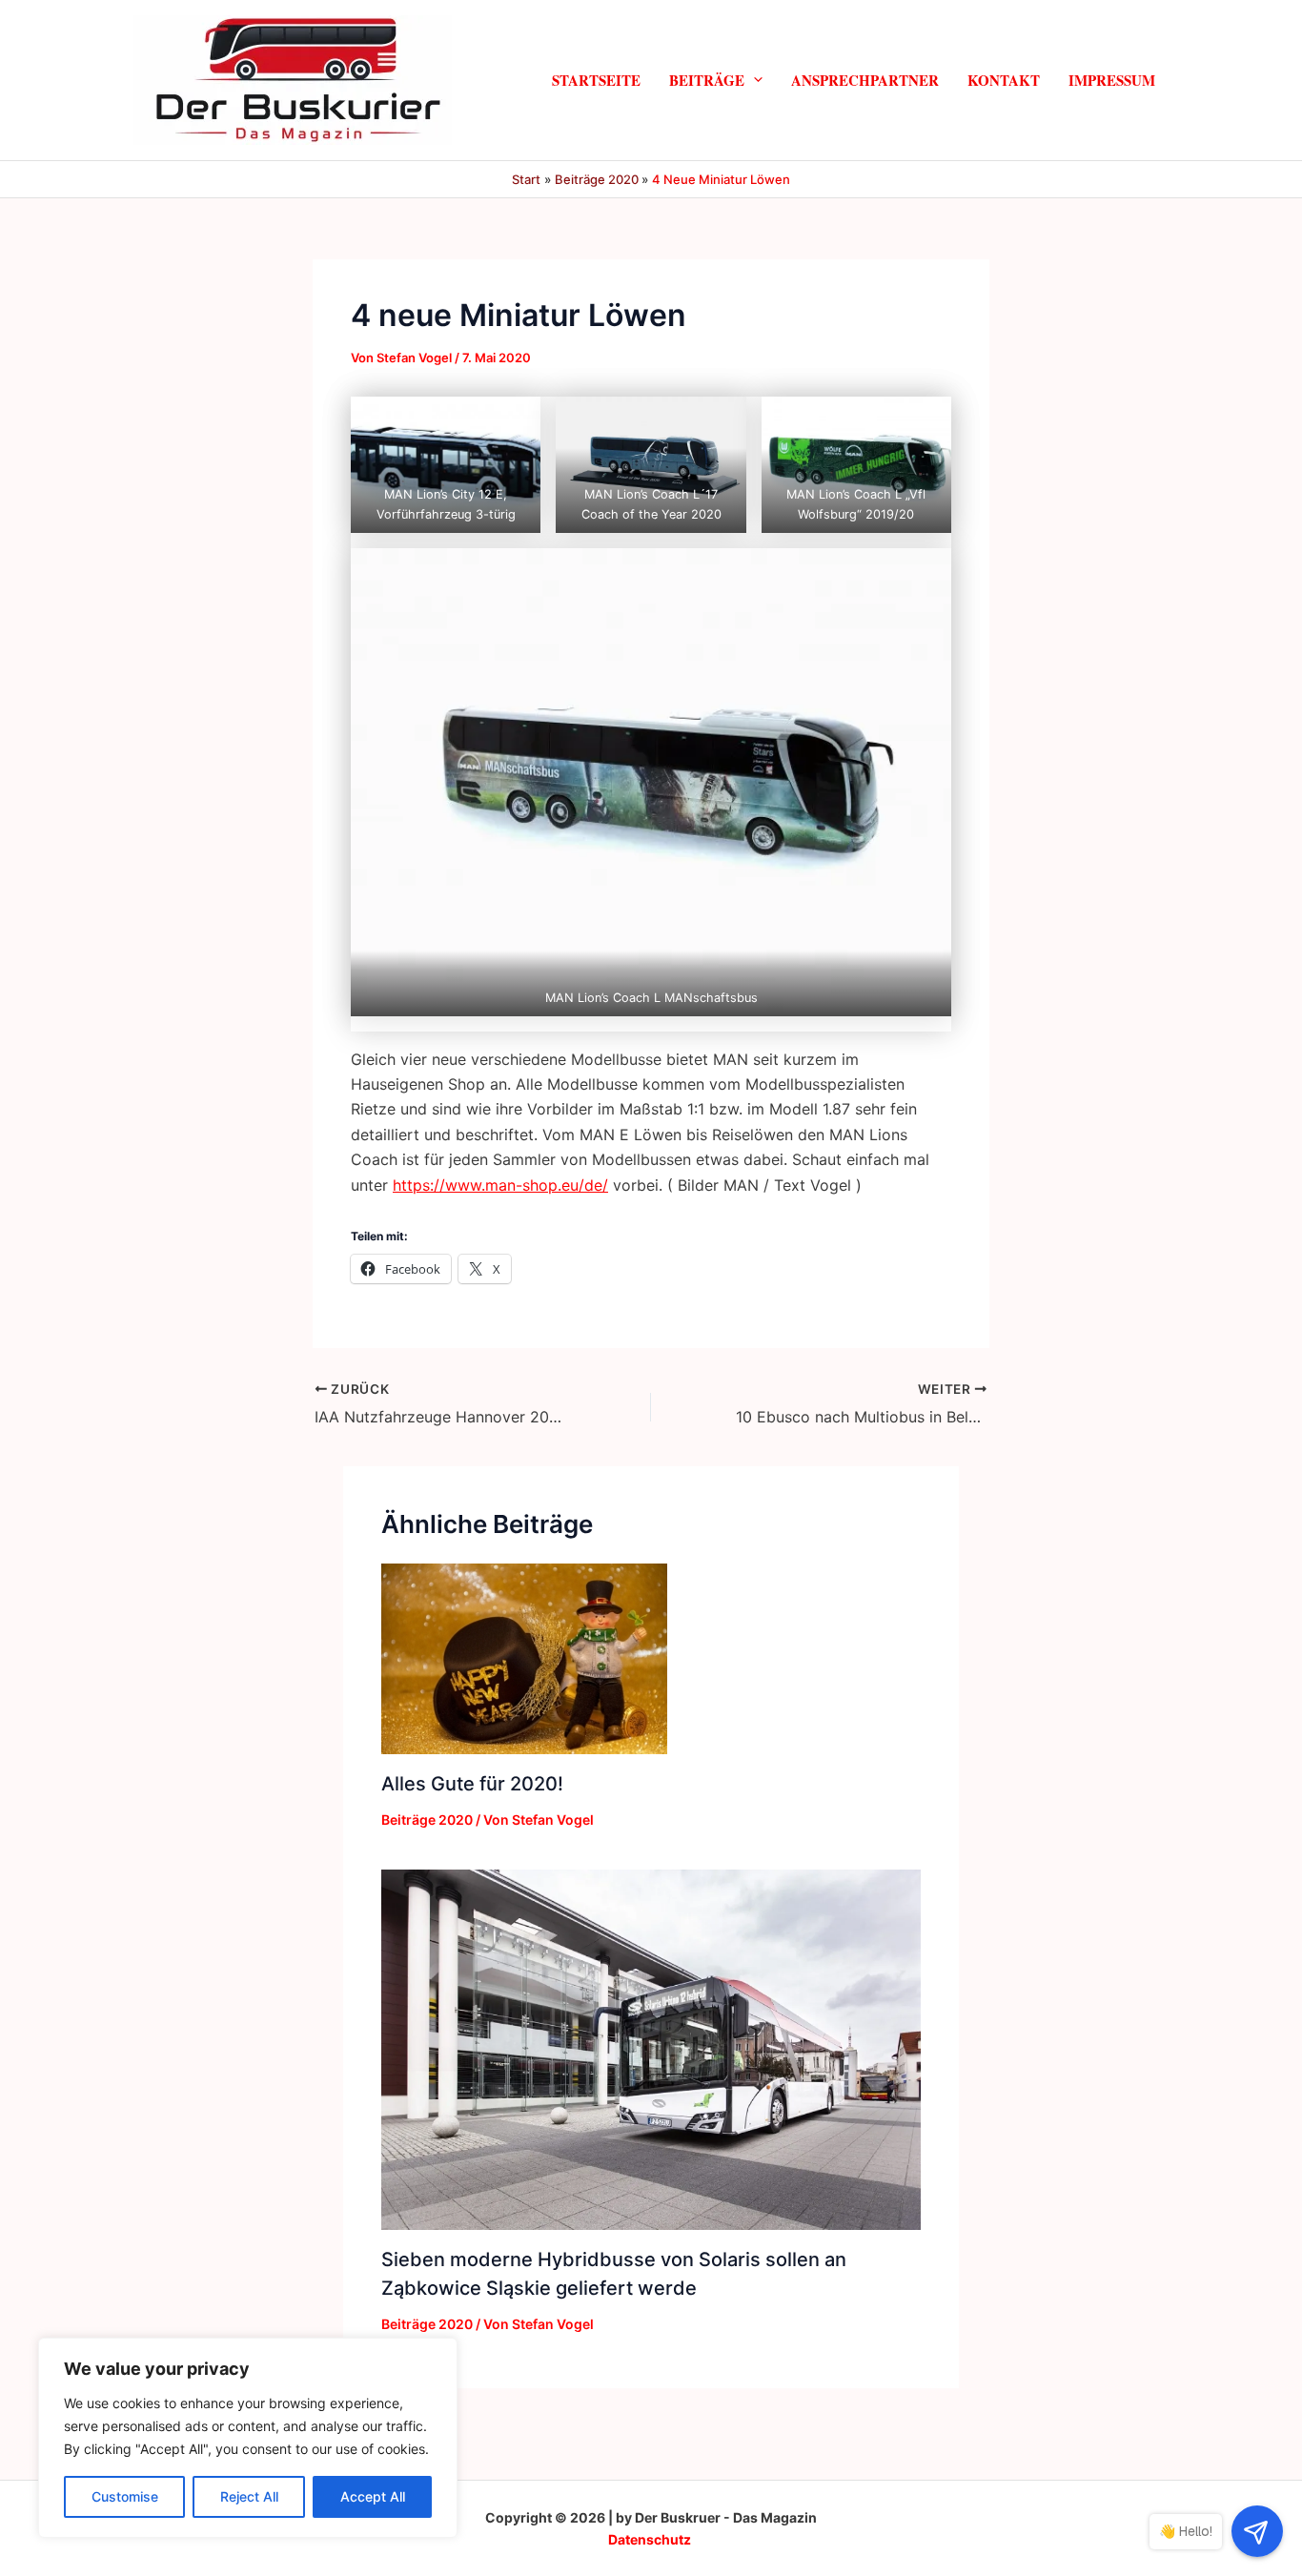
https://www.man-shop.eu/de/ (500, 1185)
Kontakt (1004, 80)
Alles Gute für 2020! (472, 1784)
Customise (125, 2496)
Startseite (596, 80)
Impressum (1112, 80)
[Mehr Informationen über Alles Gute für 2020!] (524, 1657)
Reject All (249, 2496)
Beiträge (707, 80)
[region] (248, 2438)
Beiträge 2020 (427, 1820)
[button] (753, 80)
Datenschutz (650, 2539)
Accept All (373, 2496)
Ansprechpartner (865, 80)
